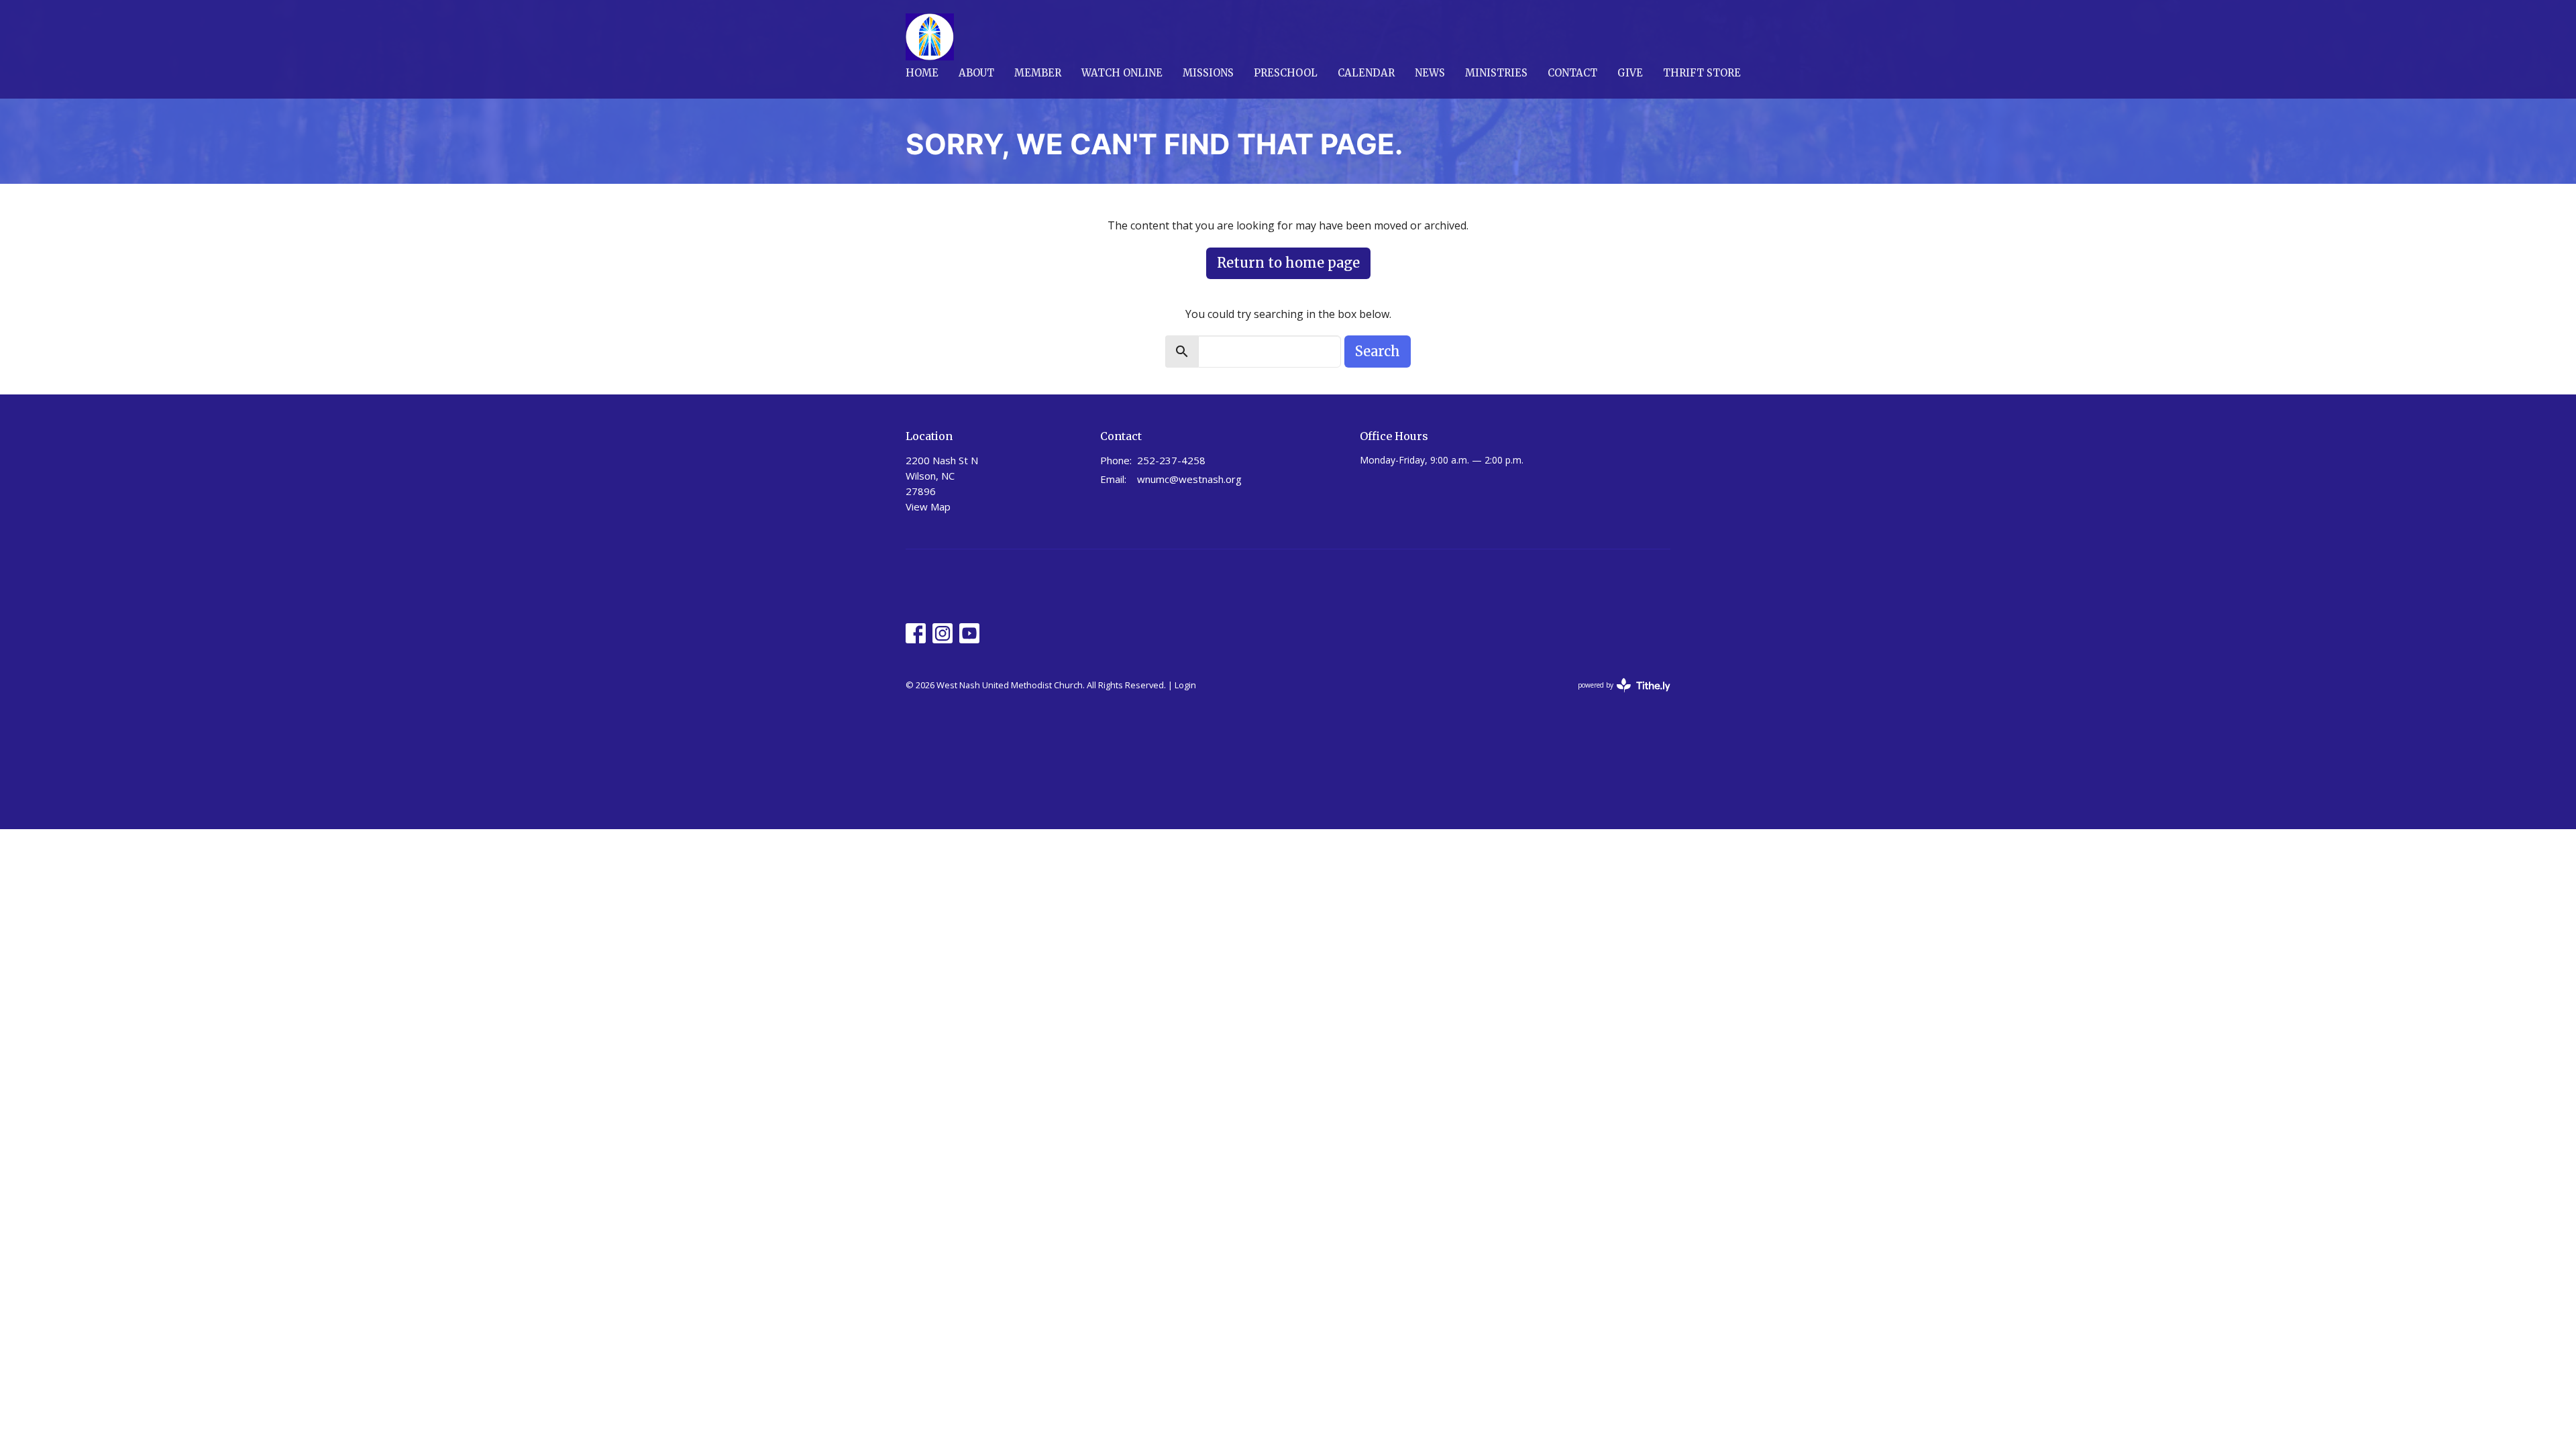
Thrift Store (1702, 73)
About (976, 73)
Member (1038, 73)
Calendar (1366, 73)
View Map (928, 506)
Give (1630, 73)
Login (1185, 685)
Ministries (1496, 73)
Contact (1572, 73)
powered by (1617, 696)
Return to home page (1288, 263)
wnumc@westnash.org (1189, 479)
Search (1378, 351)
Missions (1208, 73)
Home (922, 73)
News (1430, 73)
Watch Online (1122, 73)
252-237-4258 (1171, 460)
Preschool (1286, 73)
